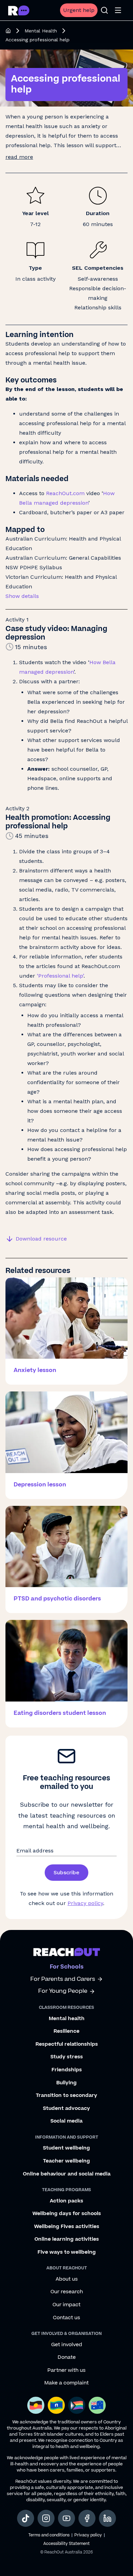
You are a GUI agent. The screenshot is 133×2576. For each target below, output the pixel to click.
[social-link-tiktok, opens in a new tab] (26, 2518)
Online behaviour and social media (67, 2174)
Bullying (66, 2083)
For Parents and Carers (63, 1979)
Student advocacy (66, 2109)
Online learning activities (67, 2239)
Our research (67, 2292)
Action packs (66, 2201)
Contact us (66, 2318)
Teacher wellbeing (66, 2161)
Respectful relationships (67, 2044)
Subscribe (66, 1872)
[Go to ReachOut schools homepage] (67, 1952)
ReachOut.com (65, 493)
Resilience (66, 2031)
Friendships (67, 2070)
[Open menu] (118, 10)
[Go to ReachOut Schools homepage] (19, 10)
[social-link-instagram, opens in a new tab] (46, 2518)
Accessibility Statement (66, 2544)
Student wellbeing (66, 2148)
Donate (67, 2357)
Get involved (67, 2345)
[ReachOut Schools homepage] (8, 31)
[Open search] (104, 10)
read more (19, 157)
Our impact (66, 2305)
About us (67, 2279)
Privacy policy (85, 1903)
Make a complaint (66, 2383)
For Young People (63, 1991)
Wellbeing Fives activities (67, 2227)
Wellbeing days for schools (67, 2214)
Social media (66, 2121)
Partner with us (66, 2370)
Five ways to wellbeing (67, 2252)
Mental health (67, 2019)
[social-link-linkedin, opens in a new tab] (107, 2518)
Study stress (67, 2057)
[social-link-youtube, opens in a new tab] (66, 2518)
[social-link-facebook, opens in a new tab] (87, 2518)
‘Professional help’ (60, 976)
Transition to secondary (66, 2096)
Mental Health (41, 31)
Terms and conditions (49, 2535)
